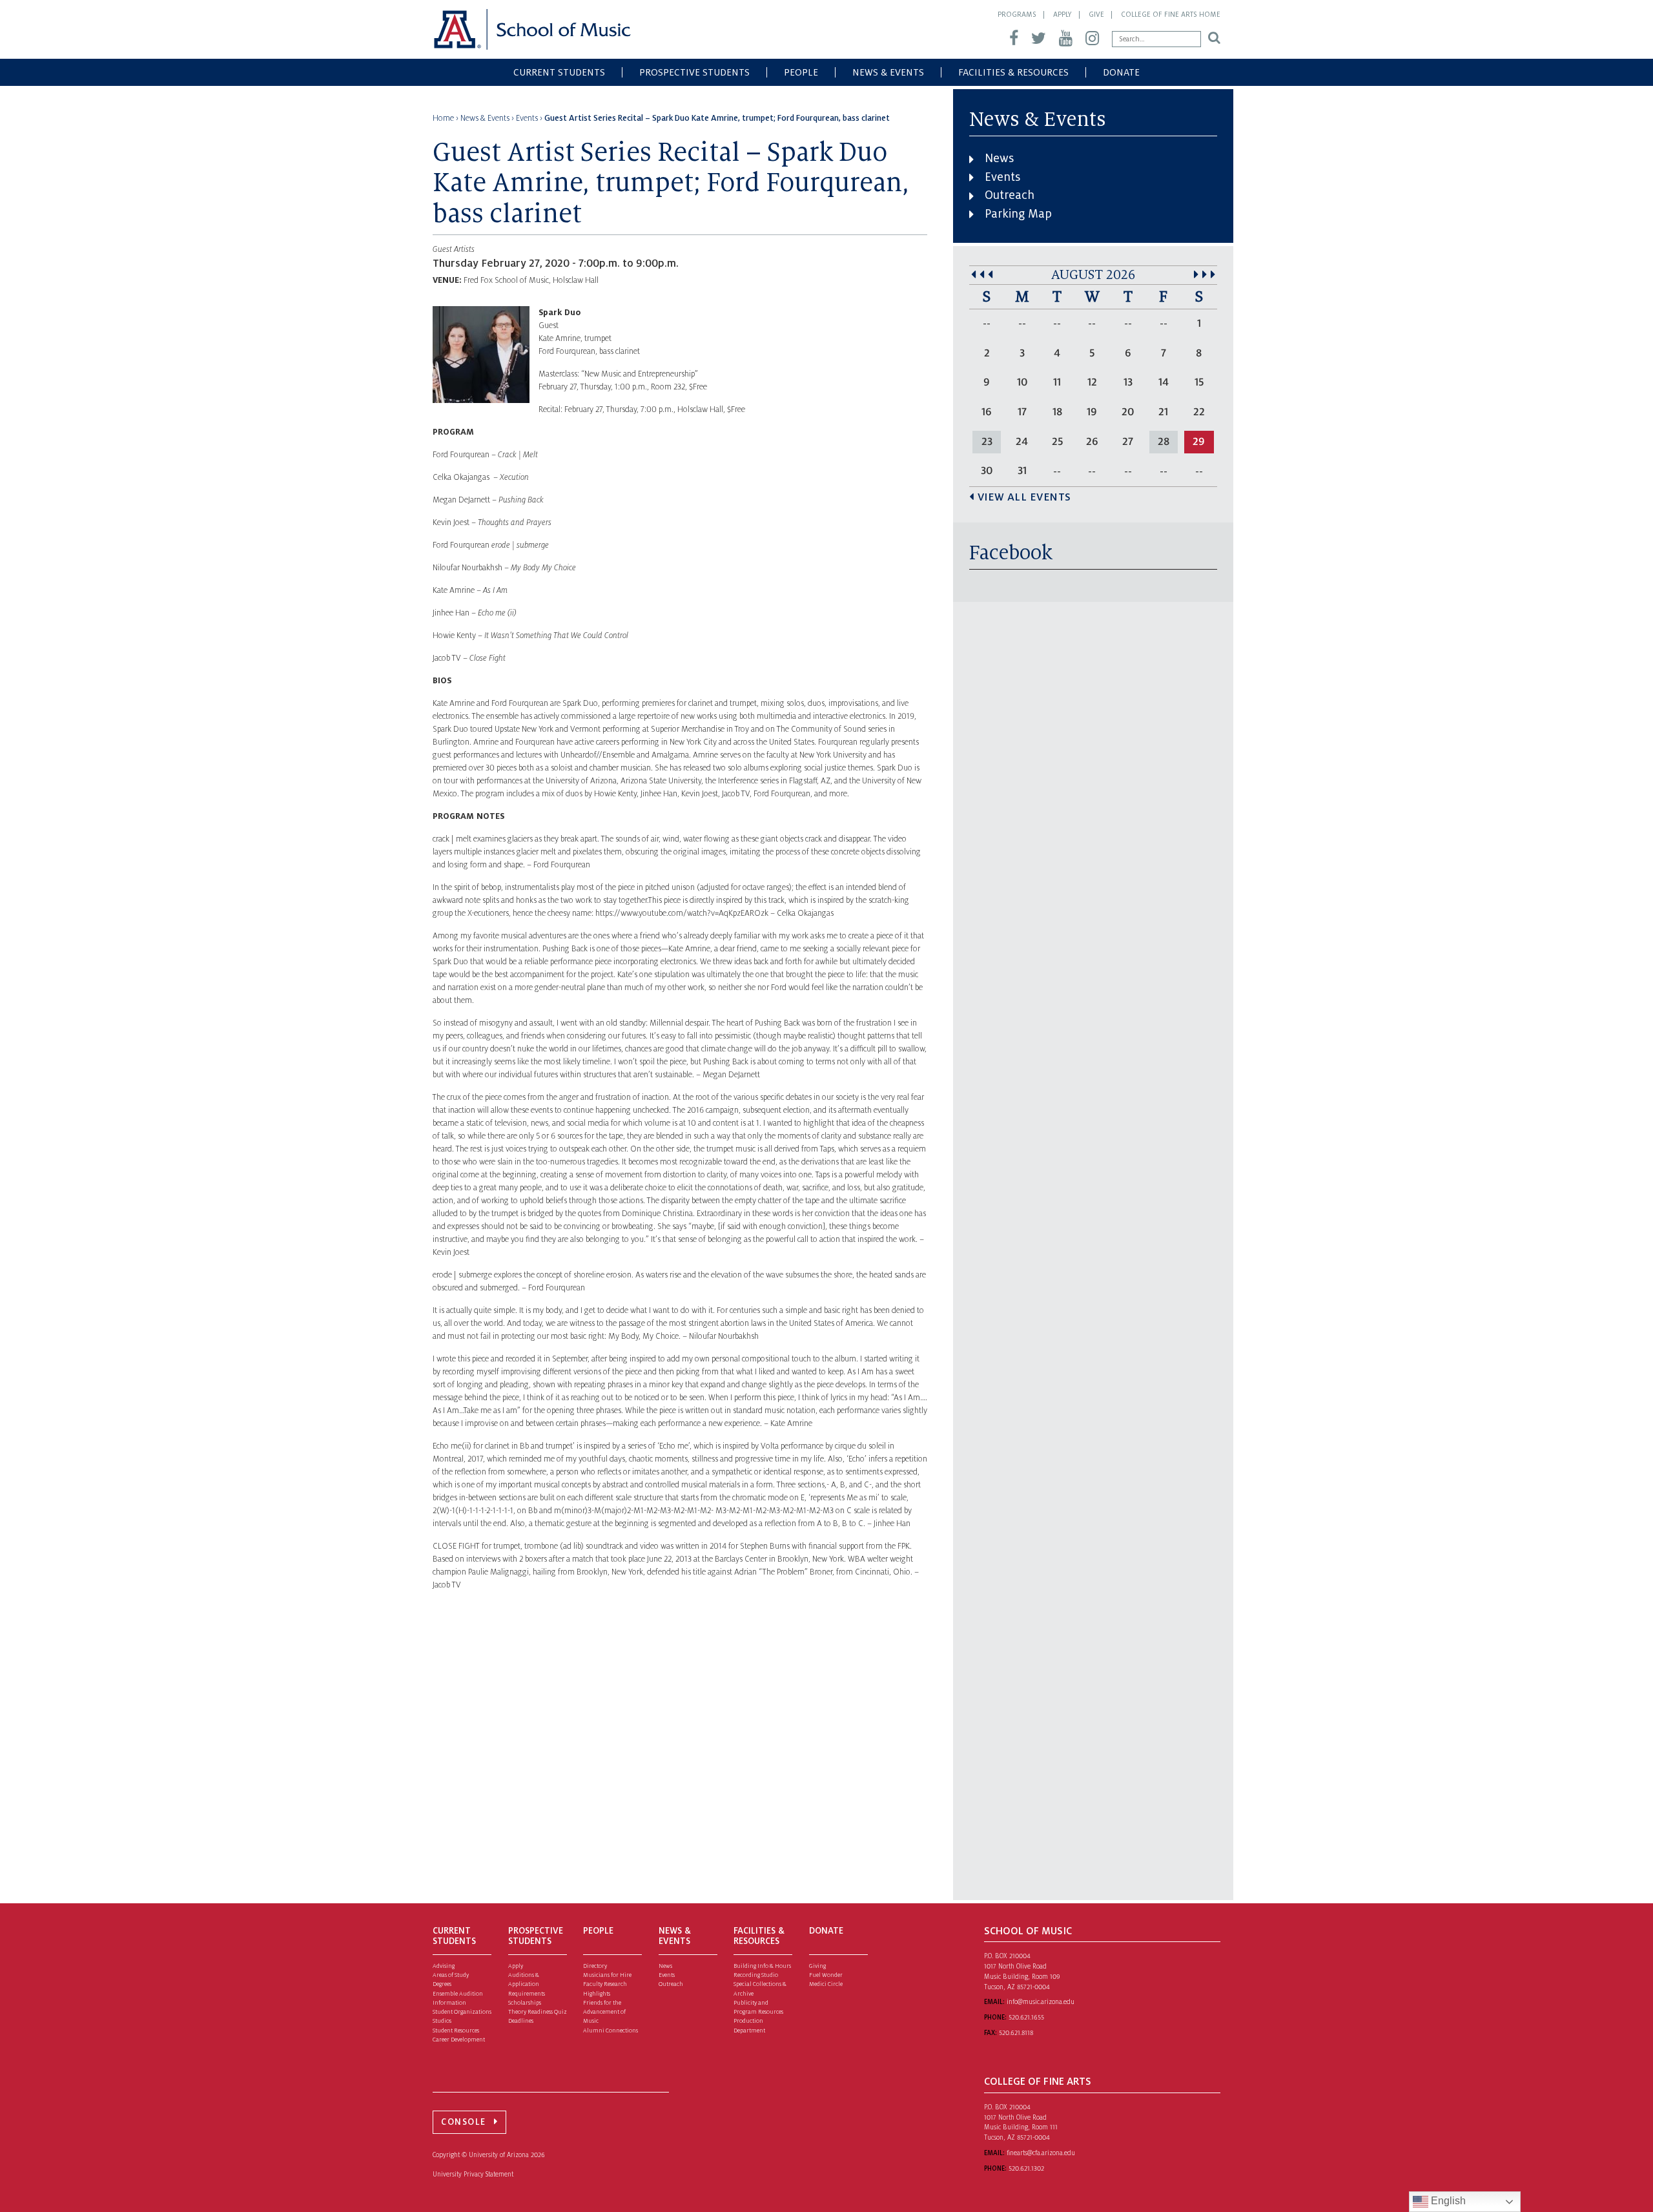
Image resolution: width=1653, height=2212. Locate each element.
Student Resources (456, 2031)
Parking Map (1018, 214)
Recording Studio (756, 1975)
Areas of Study (451, 1975)
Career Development (459, 2040)
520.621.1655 (1026, 2017)
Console (464, 2122)
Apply (1063, 14)
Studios (442, 2021)
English (1447, 2201)
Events (1002, 177)
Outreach (1010, 195)
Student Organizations (462, 2012)
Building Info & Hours (762, 1966)
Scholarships (525, 2003)
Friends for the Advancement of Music (604, 2012)
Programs (1017, 14)
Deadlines (521, 2021)
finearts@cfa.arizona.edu (1041, 2153)
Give (1096, 14)
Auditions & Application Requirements (527, 1984)
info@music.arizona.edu (1041, 2002)
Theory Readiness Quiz (538, 2012)
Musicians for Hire (607, 1975)
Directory (595, 1966)
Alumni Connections (611, 2031)
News (999, 158)
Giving (817, 1966)
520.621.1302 (1026, 2168)
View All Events (1024, 497)
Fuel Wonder (826, 1975)
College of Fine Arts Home (1171, 14)
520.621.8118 (1016, 2033)
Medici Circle (826, 1984)
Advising (444, 1966)
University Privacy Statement (473, 2174)
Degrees (442, 1984)
